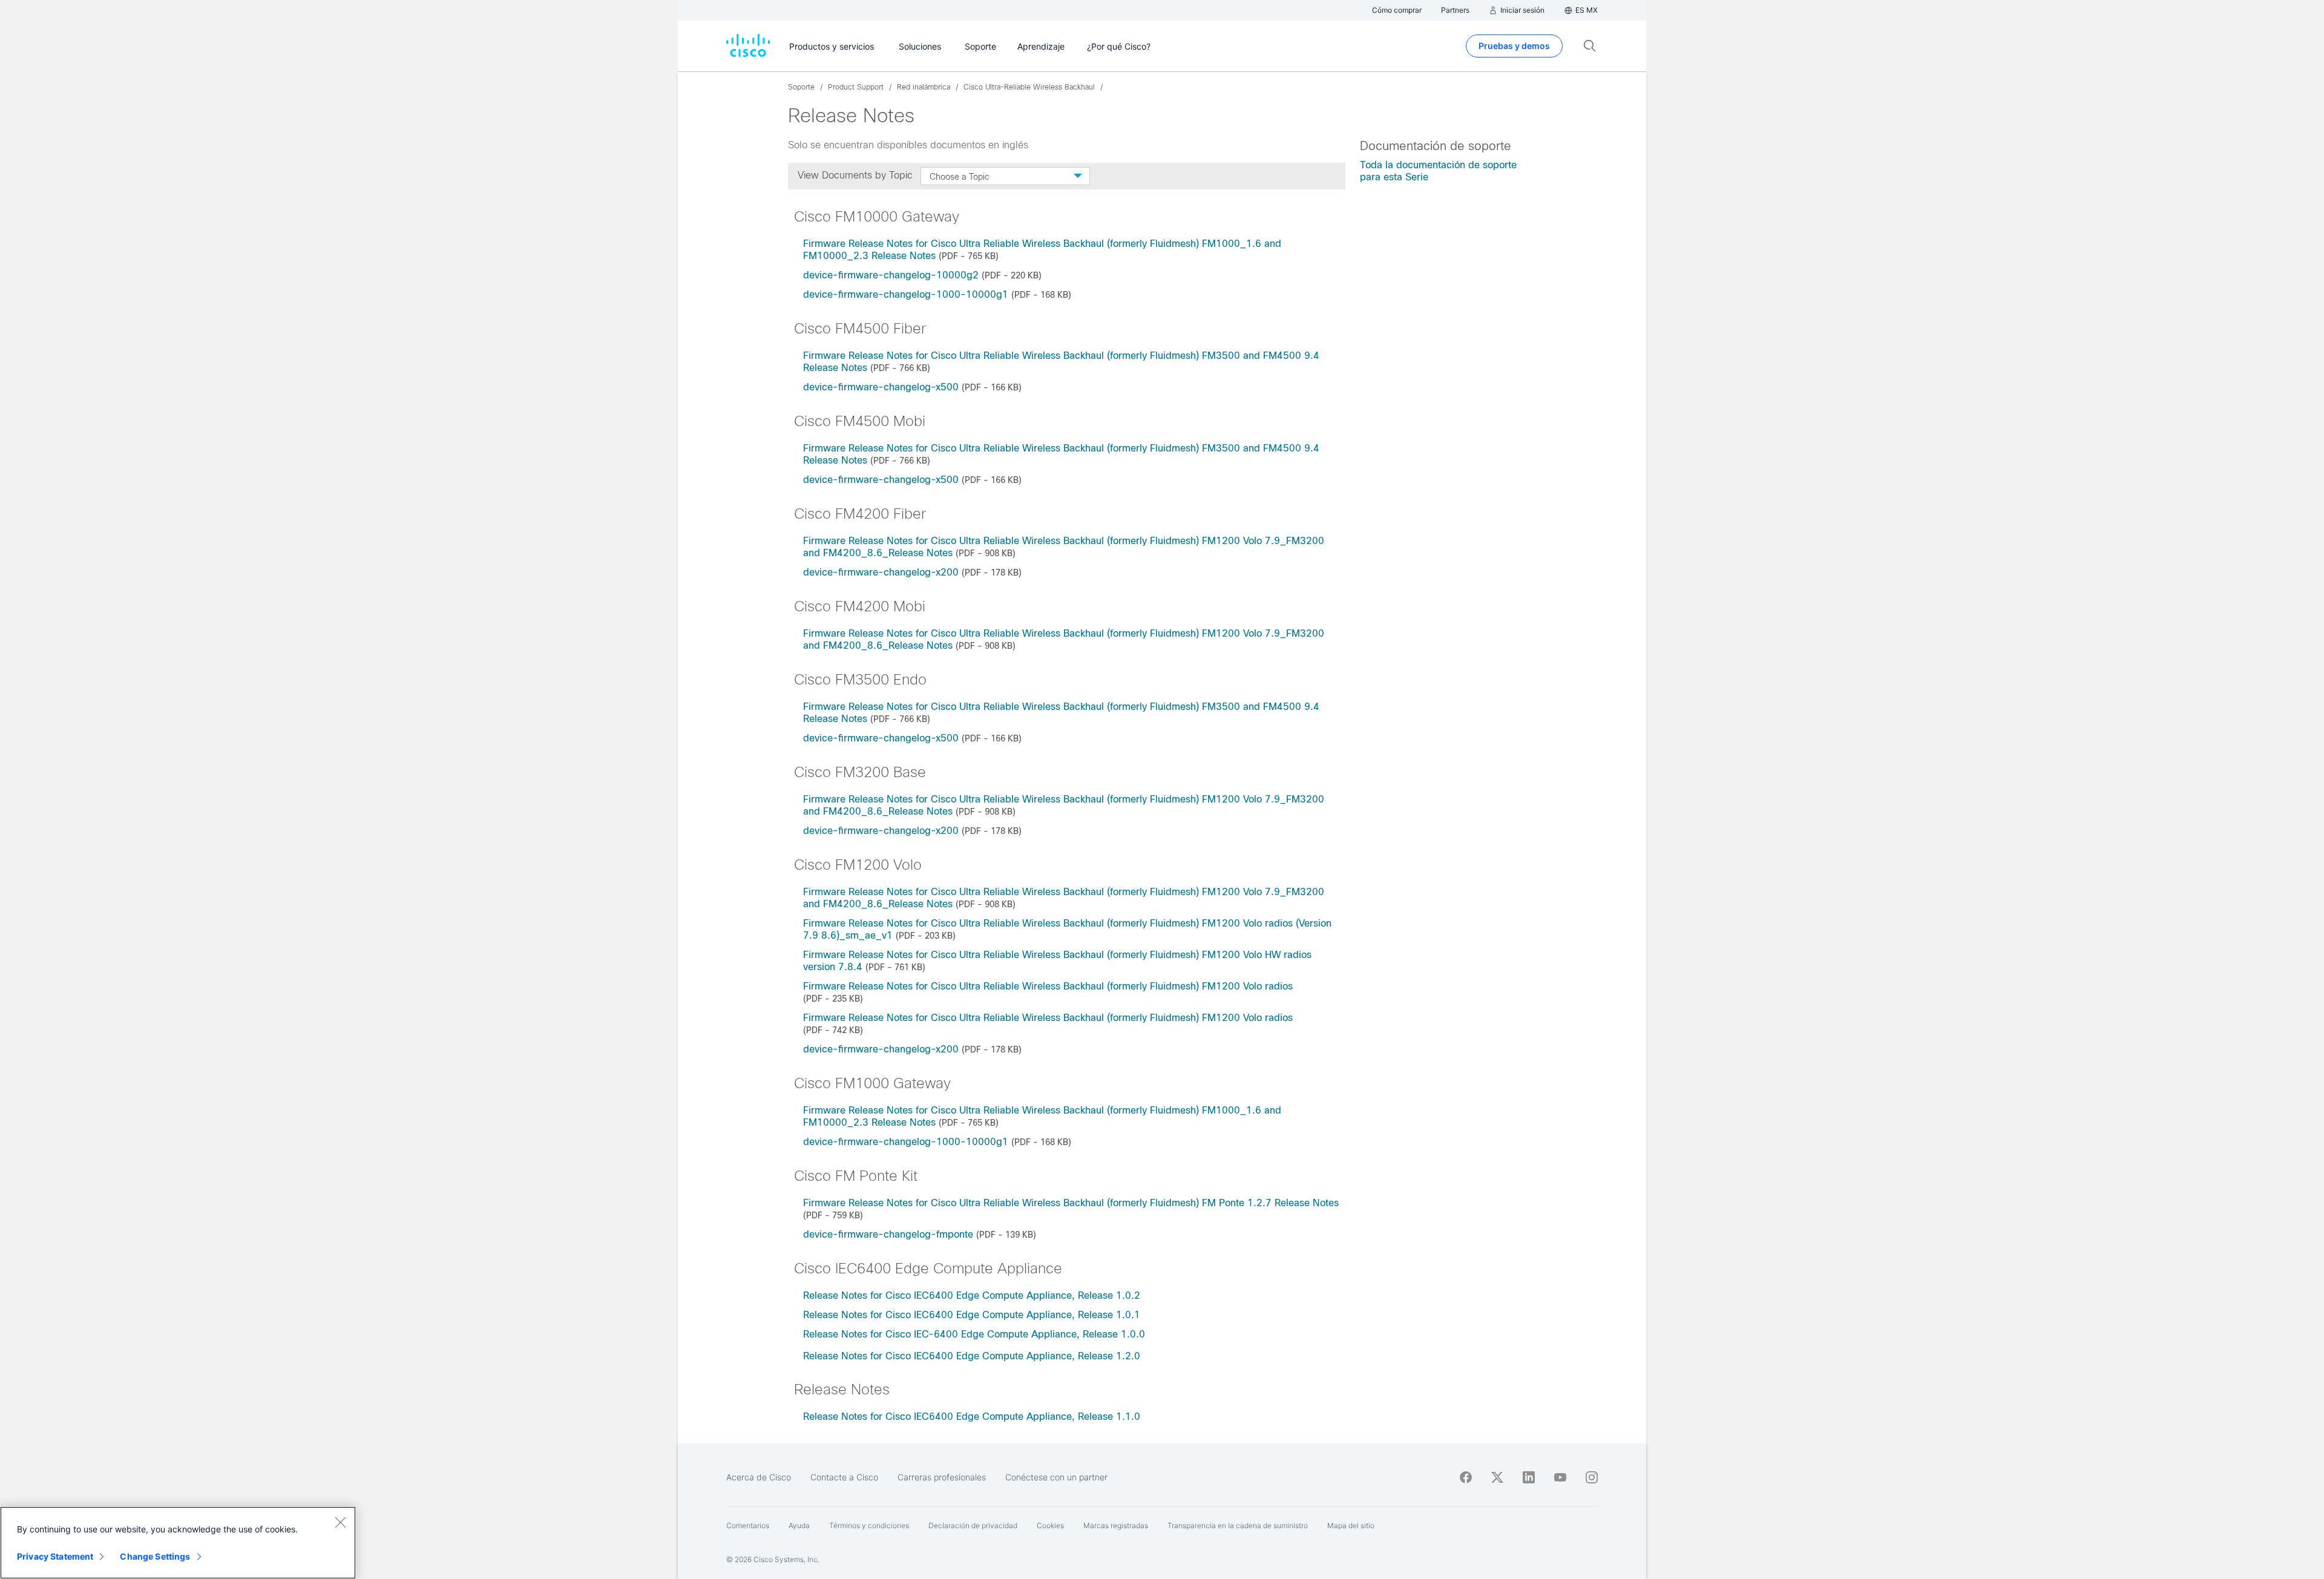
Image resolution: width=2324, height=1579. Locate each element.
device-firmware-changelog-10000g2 (891, 275)
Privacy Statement (55, 1556)
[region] (178, 1543)
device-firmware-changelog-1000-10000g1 (906, 294)
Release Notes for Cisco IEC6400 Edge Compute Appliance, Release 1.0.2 (972, 1295)
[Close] (340, 1522)
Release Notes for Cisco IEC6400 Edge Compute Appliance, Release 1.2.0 (972, 1356)
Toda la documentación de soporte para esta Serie (1438, 171)
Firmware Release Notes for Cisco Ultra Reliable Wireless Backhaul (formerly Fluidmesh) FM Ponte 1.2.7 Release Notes (1071, 1203)
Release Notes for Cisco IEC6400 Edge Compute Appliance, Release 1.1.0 (972, 1417)
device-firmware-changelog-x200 (881, 572)
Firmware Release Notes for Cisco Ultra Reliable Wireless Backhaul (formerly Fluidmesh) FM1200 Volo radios (1048, 986)
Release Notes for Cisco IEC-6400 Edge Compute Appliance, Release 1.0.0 (974, 1334)
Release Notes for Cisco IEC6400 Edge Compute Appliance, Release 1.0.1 (972, 1315)
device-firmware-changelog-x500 (881, 387)
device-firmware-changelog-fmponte (888, 1234)
